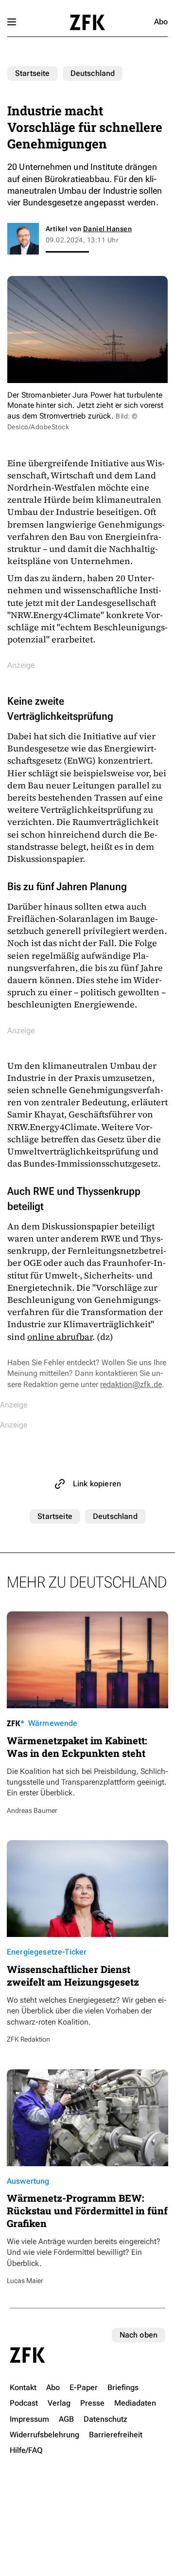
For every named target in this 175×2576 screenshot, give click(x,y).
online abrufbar (60, 1337)
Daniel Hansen (107, 229)
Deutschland (93, 73)
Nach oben (139, 2335)
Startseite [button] (87, 22)
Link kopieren (97, 1484)
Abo (161, 22)
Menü (12, 22)
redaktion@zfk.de (131, 1384)
